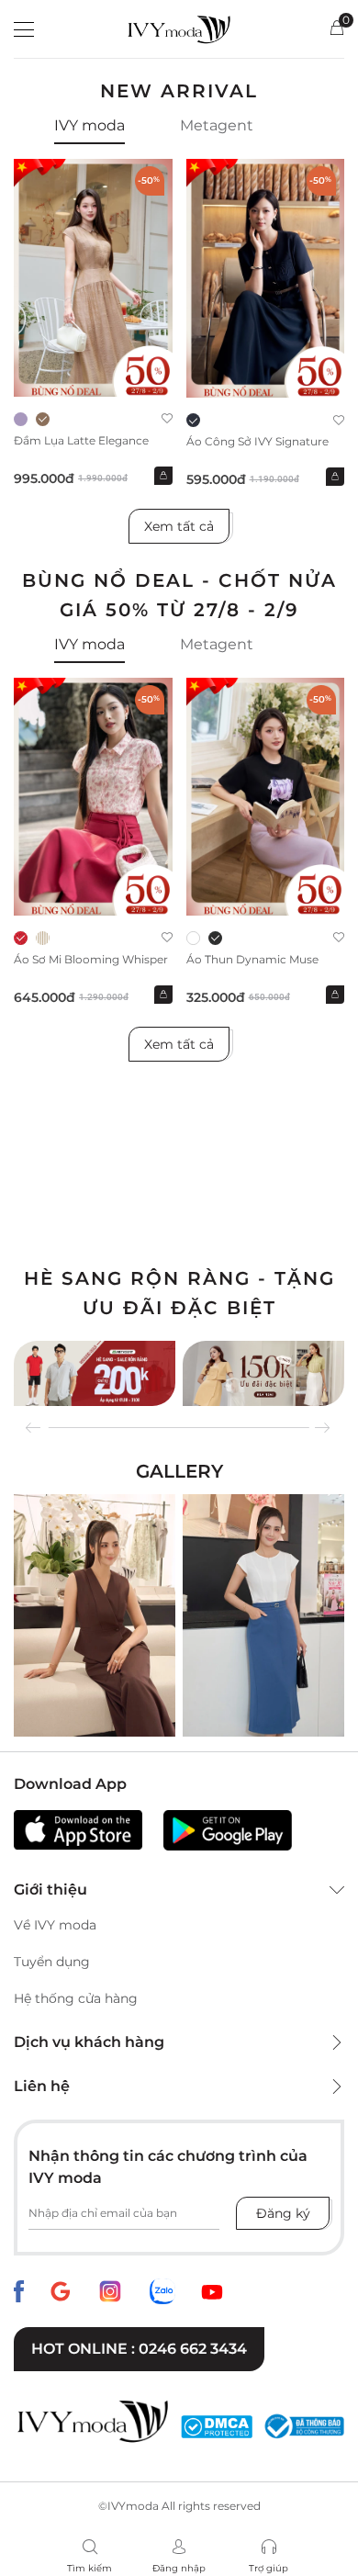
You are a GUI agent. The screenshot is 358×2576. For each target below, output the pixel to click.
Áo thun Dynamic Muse (252, 959)
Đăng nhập (179, 2568)
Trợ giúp (268, 2568)
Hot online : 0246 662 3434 (139, 2349)
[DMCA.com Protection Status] (217, 2426)
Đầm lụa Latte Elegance (81, 440)
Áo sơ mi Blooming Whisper (91, 959)
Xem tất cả (179, 526)
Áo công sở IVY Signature (257, 441)
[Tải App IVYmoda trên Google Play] (228, 1830)
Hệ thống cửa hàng (76, 1998)
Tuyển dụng (52, 1962)
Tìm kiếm (89, 2568)
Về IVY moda (55, 1925)
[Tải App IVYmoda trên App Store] (78, 1830)
